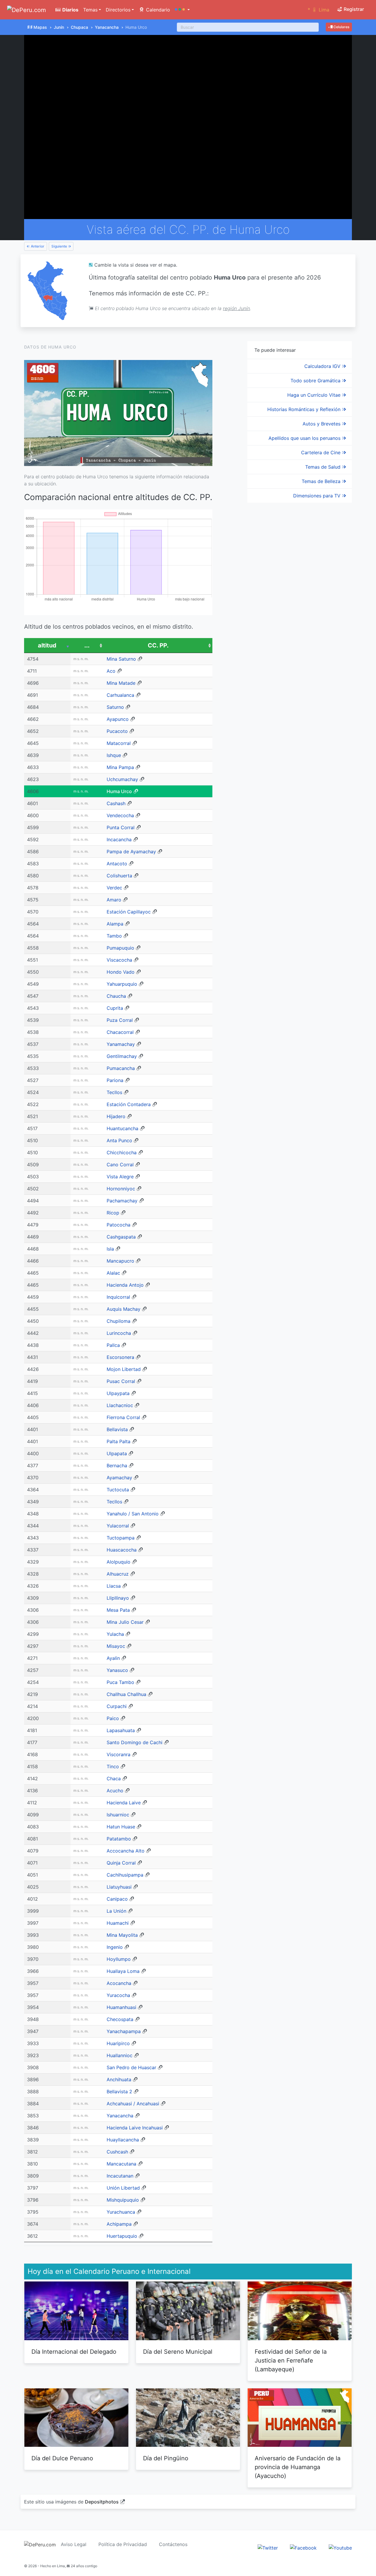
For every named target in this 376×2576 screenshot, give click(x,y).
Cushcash (117, 2152)
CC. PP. (158, 645)
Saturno (115, 707)
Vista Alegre (120, 1177)
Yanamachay (121, 1044)
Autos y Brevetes (322, 424)
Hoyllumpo (119, 1959)
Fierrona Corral (123, 1417)
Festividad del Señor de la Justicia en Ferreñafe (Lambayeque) (291, 2360)
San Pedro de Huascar (131, 2067)
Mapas (40, 27)
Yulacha (115, 1634)
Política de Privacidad (123, 2544)
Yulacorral (118, 1526)
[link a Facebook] (303, 2548)
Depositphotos (102, 2502)
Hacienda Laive (124, 1803)
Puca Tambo (120, 1682)
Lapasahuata (121, 1730)
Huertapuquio (122, 2236)
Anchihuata (119, 2079)
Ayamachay (119, 1478)
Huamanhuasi (121, 2007)
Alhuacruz (118, 1574)
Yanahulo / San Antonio (133, 1514)
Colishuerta (119, 876)
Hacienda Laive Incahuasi (135, 2128)
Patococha (119, 1225)
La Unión (116, 1911)
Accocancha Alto (126, 1851)
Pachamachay (122, 1201)
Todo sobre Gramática (316, 381)
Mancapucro (120, 1261)
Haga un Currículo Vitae (315, 395)
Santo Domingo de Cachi (135, 1742)
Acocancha (119, 1983)
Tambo (114, 936)
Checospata (120, 2019)
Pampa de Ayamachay (131, 852)
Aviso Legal (74, 2544)
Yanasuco (117, 1670)
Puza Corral (120, 1020)
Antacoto (117, 864)
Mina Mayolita (122, 1935)
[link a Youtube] (340, 2548)
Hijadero (116, 1116)
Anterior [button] (37, 246)
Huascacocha (122, 1550)
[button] (182, 10)
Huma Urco (119, 791)
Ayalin (113, 1658)
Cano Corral (120, 1165)
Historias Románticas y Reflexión (305, 409)
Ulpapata (117, 1453)
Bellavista (117, 1429)
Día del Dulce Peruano (62, 2458)
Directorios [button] (118, 10)
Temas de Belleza (322, 481)
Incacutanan (120, 2176)
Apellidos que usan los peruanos (305, 438)
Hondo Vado (121, 972)
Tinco (113, 1766)
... (87, 645)
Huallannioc (120, 2055)
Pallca (113, 1345)
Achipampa (119, 2224)
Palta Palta (119, 1441)
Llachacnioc (120, 1405)
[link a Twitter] (268, 2548)
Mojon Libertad (124, 1369)
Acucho (115, 1791)
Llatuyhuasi (119, 1887)
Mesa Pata (118, 1610)
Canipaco (117, 1899)
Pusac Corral (121, 1381)
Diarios (70, 10)
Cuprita (115, 1008)
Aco (111, 671)
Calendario (157, 10)
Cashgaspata (121, 1237)
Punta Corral (121, 827)
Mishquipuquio (123, 2200)
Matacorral (119, 743)
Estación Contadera (129, 1104)
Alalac (113, 1273)
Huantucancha (122, 1128)
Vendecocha (120, 815)
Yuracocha (118, 1995)
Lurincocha (119, 1333)
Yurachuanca (121, 2212)
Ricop (113, 1213)
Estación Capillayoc (129, 912)
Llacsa (114, 1586)
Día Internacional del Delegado (74, 2352)
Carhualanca (120, 695)
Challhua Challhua (126, 1694)
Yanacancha (107, 27)
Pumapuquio (120, 948)
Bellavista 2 (119, 2092)
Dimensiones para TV (318, 496)
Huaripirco (118, 2043)
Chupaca (79, 27)
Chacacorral (120, 1032)
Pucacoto (117, 731)
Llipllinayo (118, 1598)
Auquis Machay (124, 1309)
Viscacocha (119, 960)
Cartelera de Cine (322, 452)
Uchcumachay (122, 779)
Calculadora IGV (323, 366)
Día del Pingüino (166, 2458)
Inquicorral (118, 1297)
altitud (47, 645)
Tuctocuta (118, 1490)
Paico (113, 1718)
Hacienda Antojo (125, 1285)
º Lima (319, 10)
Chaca (114, 1779)
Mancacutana (121, 2164)
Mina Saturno (121, 659)
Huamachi (118, 1923)
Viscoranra (119, 1754)
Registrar (353, 9)
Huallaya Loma (123, 1971)
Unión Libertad (123, 2188)
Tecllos (114, 1092)
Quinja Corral (121, 1863)
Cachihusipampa (125, 1875)
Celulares (341, 27)
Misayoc (116, 1646)
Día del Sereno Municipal (178, 2352)
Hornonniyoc (121, 1189)
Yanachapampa (124, 2031)
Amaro (114, 900)
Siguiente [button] (60, 246)
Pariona (115, 1080)
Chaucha (116, 996)
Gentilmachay (122, 1056)
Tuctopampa (121, 1538)
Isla (110, 1249)
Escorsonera (120, 1357)
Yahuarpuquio (122, 984)
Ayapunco (118, 719)
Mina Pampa (120, 767)
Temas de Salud (324, 467)
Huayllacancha (123, 2140)
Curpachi (117, 1706)
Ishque (114, 755)
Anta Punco (119, 1140)
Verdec (114, 888)
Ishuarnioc (118, 1815)
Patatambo (119, 1839)
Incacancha (119, 839)
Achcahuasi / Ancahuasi (133, 2104)
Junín (59, 27)
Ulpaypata (118, 1393)
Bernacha (117, 1465)
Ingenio (115, 1947)
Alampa (115, 924)
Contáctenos (173, 2544)
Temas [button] (90, 10)
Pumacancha (121, 1068)
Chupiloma (119, 1321)
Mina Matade (121, 683)
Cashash (116, 803)
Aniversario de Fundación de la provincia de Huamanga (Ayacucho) (298, 2467)
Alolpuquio (119, 1562)
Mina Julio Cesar (125, 1622)
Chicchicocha (122, 1152)
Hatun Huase (121, 1827)
